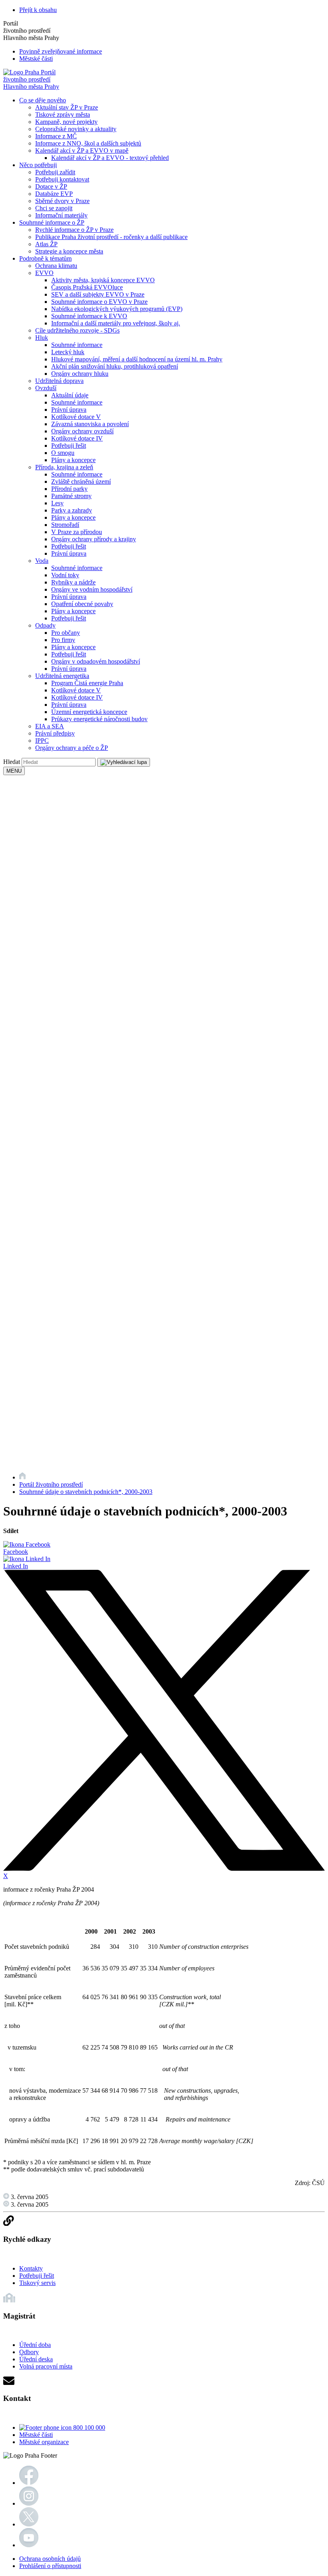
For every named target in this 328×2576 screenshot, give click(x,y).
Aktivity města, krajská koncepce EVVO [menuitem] (103, 280)
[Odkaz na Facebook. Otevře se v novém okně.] (29, 2483)
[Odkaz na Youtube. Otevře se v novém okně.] (29, 2545)
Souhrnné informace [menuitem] (77, 345)
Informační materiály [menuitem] (61, 215)
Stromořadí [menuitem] (65, 525)
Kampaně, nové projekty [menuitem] (66, 122)
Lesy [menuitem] (57, 503)
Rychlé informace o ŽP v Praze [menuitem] (74, 230)
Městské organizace (44, 2442)
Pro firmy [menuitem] (63, 640)
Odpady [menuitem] (45, 625)
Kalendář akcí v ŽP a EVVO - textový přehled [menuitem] (110, 158)
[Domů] (22, 1477)
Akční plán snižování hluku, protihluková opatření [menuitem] (115, 366)
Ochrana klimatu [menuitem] (56, 266)
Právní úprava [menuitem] (69, 410)
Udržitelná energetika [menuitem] (62, 676)
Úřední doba (35, 2345)
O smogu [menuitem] (63, 453)
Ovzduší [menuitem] (46, 388)
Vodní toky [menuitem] (65, 575)
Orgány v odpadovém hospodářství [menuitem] (96, 661)
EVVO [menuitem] (44, 273)
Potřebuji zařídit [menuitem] (55, 172)
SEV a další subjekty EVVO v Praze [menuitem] (98, 294)
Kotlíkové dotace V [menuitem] (76, 417)
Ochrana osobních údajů (50, 2559)
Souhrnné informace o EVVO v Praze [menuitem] (99, 302)
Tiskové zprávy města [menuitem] (63, 115)
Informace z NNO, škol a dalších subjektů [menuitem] (88, 143)
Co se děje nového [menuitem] (43, 100)
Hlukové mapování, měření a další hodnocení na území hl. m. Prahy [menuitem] (137, 359)
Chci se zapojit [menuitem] (54, 208)
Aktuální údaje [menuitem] (70, 395)
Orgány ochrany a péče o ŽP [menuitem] (72, 748)
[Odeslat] (124, 762)
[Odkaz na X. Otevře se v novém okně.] (29, 2524)
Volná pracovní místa (46, 2366)
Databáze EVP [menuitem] (54, 194)
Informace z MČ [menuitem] (56, 136)
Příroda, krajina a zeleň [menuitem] (64, 467)
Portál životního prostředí (51, 1484)
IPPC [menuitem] (42, 741)
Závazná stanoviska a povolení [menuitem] (90, 424)
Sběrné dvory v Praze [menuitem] (62, 201)
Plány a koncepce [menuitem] (73, 460)
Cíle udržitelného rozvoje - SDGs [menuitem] (77, 330)
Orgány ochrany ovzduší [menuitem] (82, 431)
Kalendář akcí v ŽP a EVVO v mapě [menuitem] (82, 151)
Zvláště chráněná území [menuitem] (81, 482)
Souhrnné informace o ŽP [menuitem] (52, 222)
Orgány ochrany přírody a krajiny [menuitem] (94, 539)
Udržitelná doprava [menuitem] (59, 381)
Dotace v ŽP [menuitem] (51, 186)
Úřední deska (36, 2359)
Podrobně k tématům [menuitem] (45, 258)
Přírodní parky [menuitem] (69, 489)
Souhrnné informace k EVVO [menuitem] (89, 316)
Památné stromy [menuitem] (71, 496)
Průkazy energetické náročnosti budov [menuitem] (99, 719)
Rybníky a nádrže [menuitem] (73, 582)
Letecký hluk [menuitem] (68, 352)
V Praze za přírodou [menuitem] (77, 532)
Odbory (29, 2352)
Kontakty (31, 2268)
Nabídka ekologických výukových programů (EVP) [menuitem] (117, 309)
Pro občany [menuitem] (66, 633)
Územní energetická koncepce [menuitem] (89, 712)
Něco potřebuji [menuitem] (38, 165)
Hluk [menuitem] (42, 338)
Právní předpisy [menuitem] (55, 733)
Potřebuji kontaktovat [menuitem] (62, 179)
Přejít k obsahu (38, 10)
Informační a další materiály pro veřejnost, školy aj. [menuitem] (116, 323)
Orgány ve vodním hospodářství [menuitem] (92, 589)
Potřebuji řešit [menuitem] (69, 446)
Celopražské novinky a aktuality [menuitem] (76, 129)
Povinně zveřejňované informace (61, 51)
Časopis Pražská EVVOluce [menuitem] (87, 287)
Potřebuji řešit (37, 2276)
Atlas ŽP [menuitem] (46, 244)
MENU (14, 771)
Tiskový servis (37, 2283)
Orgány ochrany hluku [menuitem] (80, 374)
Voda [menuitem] (42, 561)
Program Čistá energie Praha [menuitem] (87, 683)
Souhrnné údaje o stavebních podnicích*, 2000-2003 (86, 1492)
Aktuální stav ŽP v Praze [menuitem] (67, 107)
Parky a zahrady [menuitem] (72, 510)
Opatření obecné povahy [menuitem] (82, 604)
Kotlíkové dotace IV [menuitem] (77, 438)
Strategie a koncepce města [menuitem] (69, 251)
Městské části (36, 59)
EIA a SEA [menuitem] (50, 726)
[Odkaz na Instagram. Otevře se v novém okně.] (29, 2503)
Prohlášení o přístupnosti (50, 2566)
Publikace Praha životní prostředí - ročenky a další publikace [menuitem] (111, 237)
